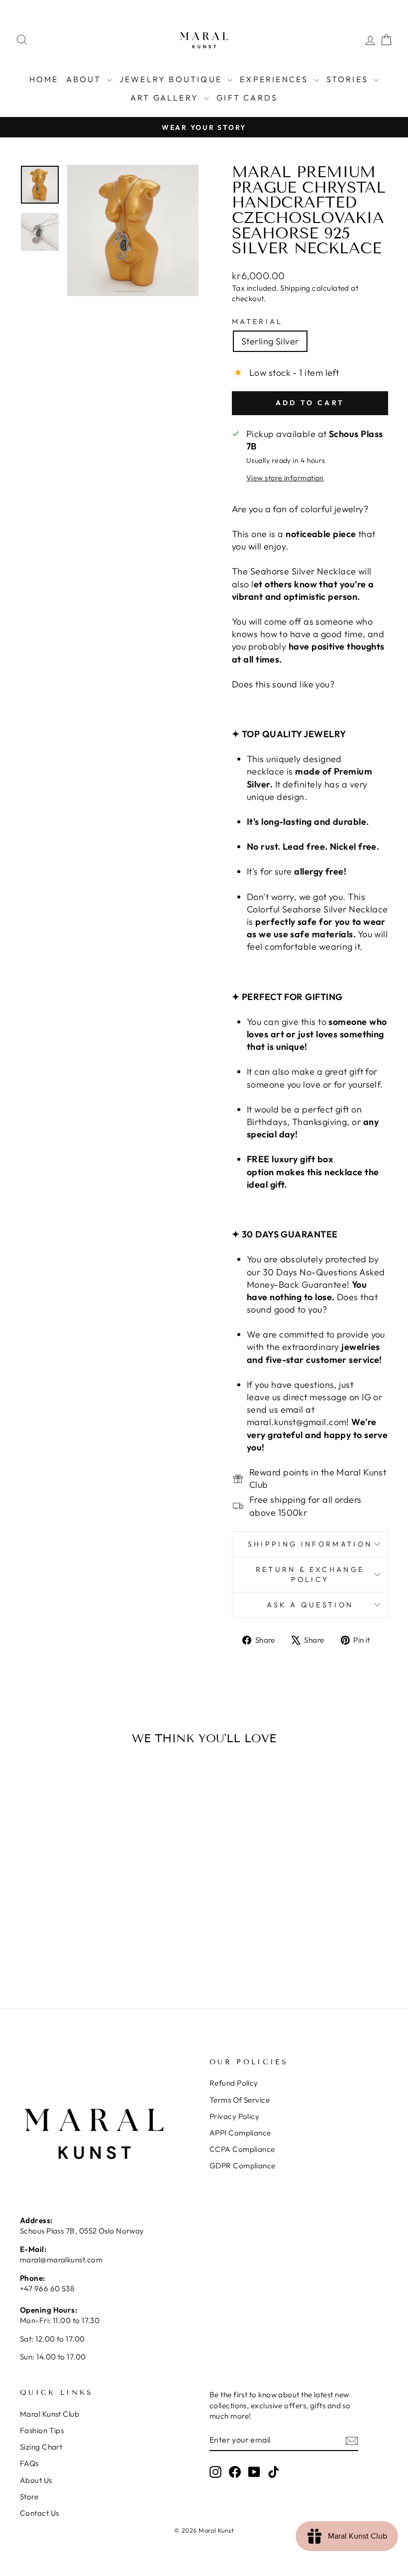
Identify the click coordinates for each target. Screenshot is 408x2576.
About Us (36, 2480)
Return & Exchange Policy (310, 1574)
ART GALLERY (166, 98)
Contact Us (40, 2513)
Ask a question (310, 1605)
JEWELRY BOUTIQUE (172, 79)
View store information (285, 478)
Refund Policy (234, 2083)
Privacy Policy (234, 2116)
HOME (44, 79)
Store (29, 2497)
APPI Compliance (240, 2133)
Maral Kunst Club (50, 2414)
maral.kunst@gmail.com (297, 1422)
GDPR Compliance (243, 2166)
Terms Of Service (240, 2100)
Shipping (295, 288)
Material (257, 322)
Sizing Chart (41, 2447)
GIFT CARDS (247, 98)
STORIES (349, 79)
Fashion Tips (42, 2430)
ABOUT (85, 79)
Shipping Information (310, 1544)
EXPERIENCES (275, 79)
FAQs (29, 2463)
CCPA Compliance (242, 2149)
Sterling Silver (270, 341)
